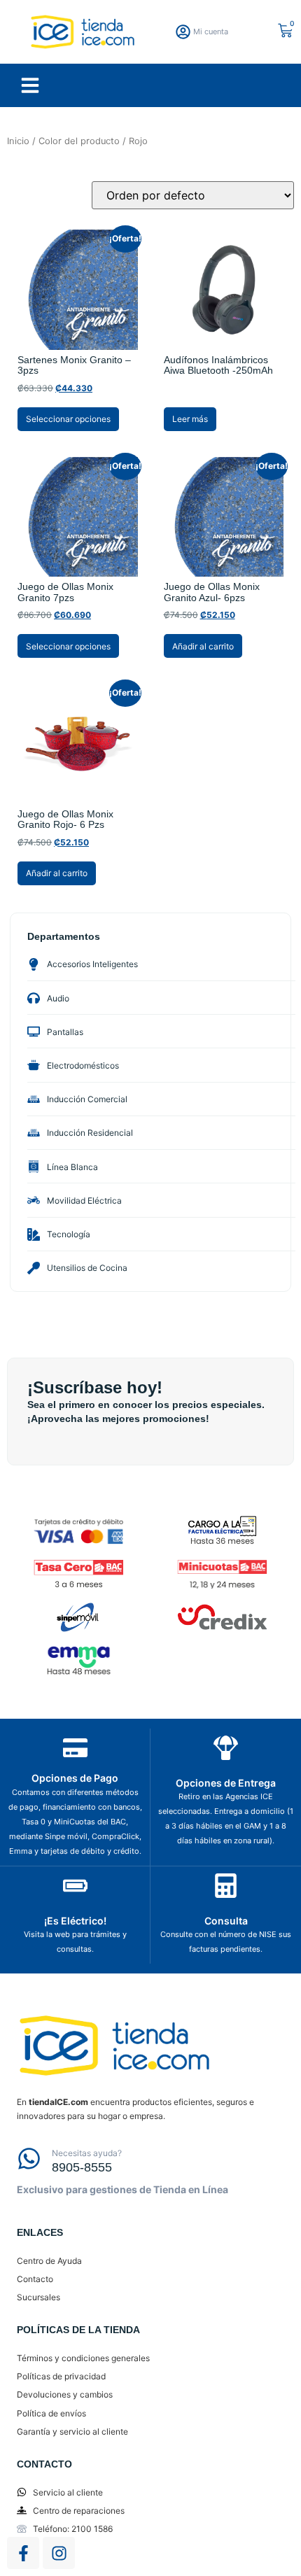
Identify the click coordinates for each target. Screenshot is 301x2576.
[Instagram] (59, 2553)
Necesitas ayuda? (87, 2153)
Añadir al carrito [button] (203, 646)
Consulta (226, 1921)
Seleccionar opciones (68, 419)
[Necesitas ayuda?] (29, 2159)
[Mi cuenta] (183, 32)
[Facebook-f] (23, 2553)
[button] (30, 85)
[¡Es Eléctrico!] (75, 1886)
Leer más (190, 419)
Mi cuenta (211, 31)
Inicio (18, 141)
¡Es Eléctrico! (75, 1921)
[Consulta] (226, 1886)
